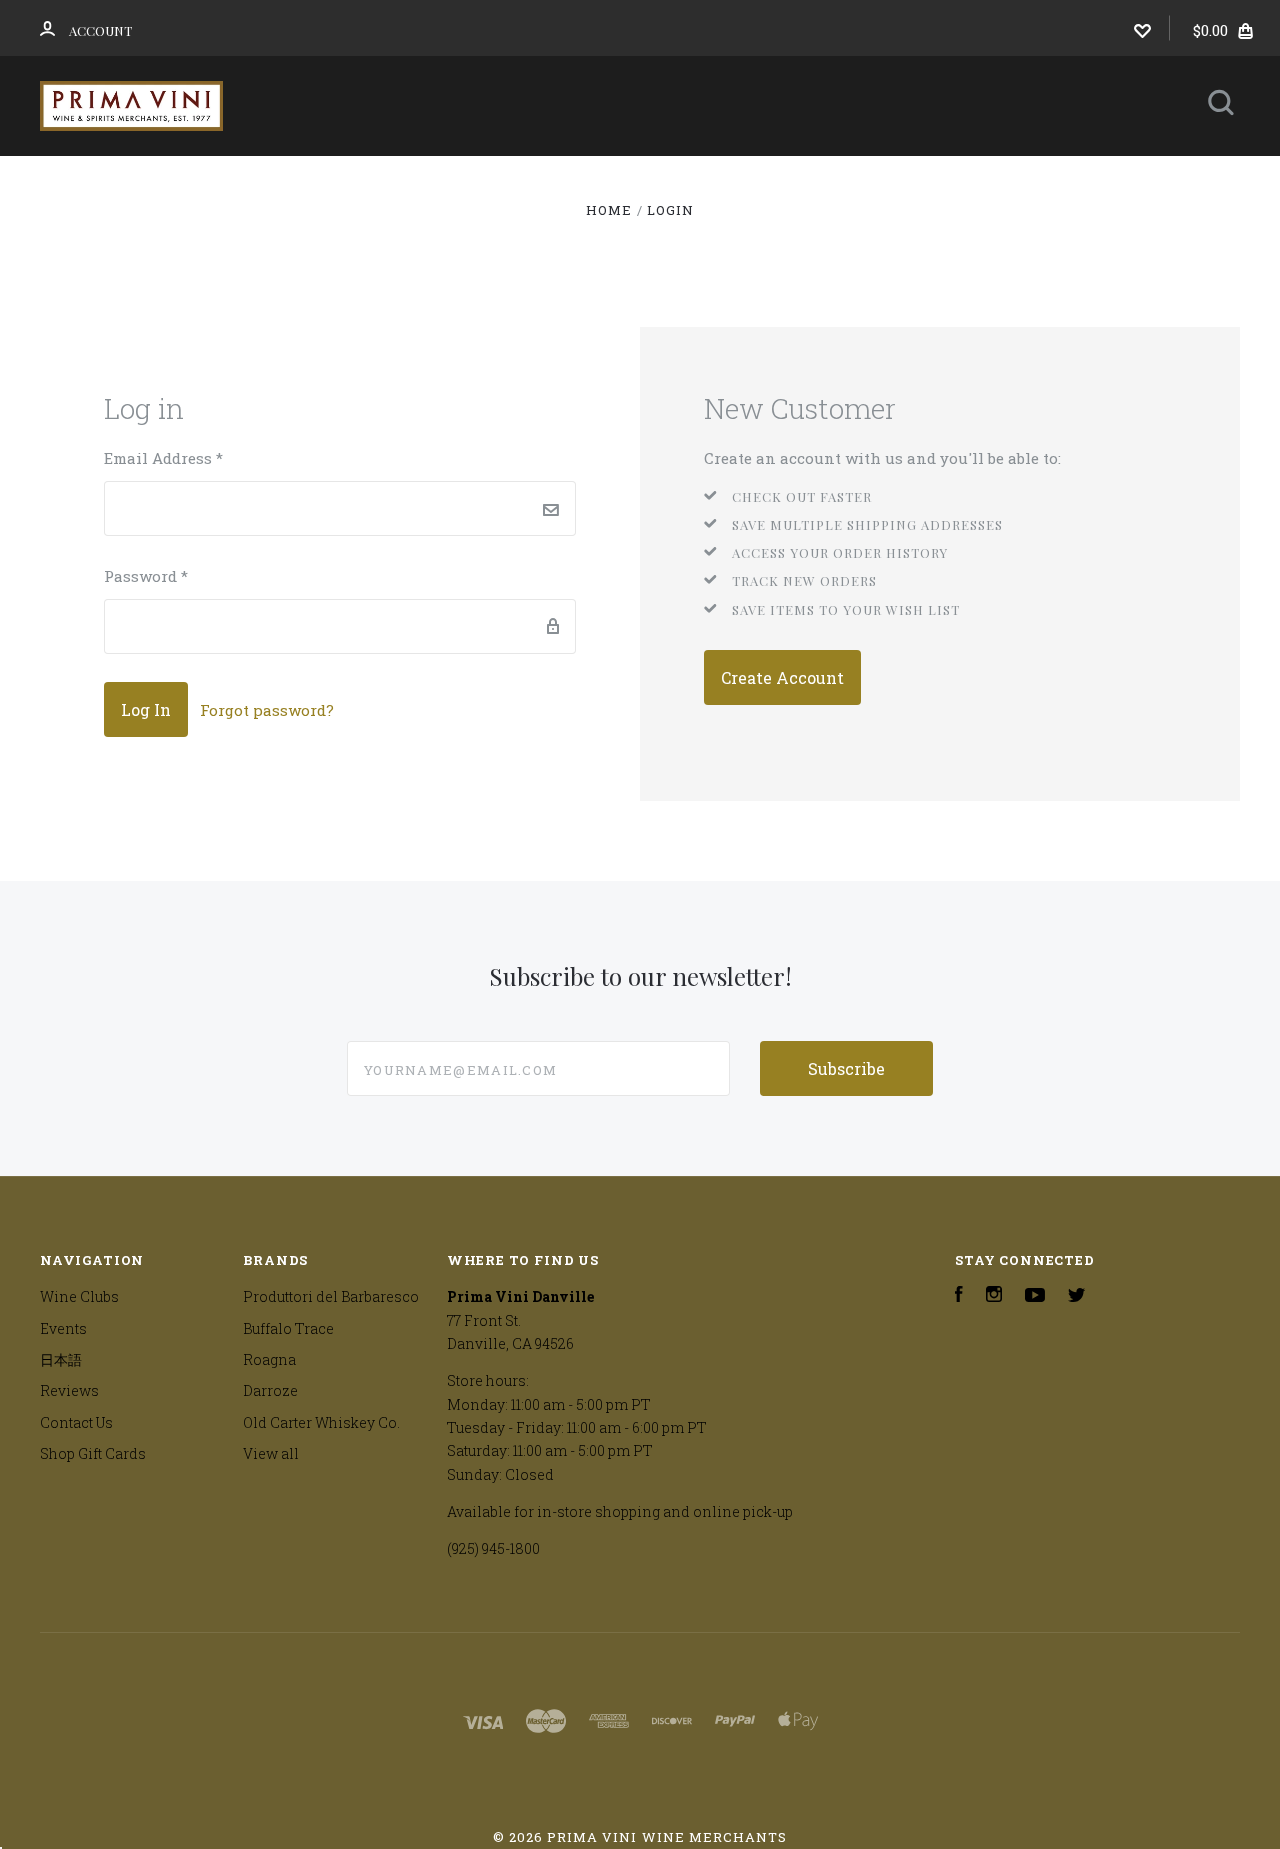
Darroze (270, 1390)
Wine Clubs (550, 182)
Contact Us (624, 236)
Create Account (782, 677)
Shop (413, 182)
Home (310, 182)
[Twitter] (1077, 1296)
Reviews (944, 182)
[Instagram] (994, 1296)
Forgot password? (267, 710)
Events (693, 182)
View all (271, 1453)
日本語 (814, 182)
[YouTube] (1035, 1296)
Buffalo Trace (288, 1328)
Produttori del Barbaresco (331, 1296)
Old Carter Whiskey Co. (321, 1422)
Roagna (269, 1359)
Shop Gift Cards (93, 1453)
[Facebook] (959, 1296)
